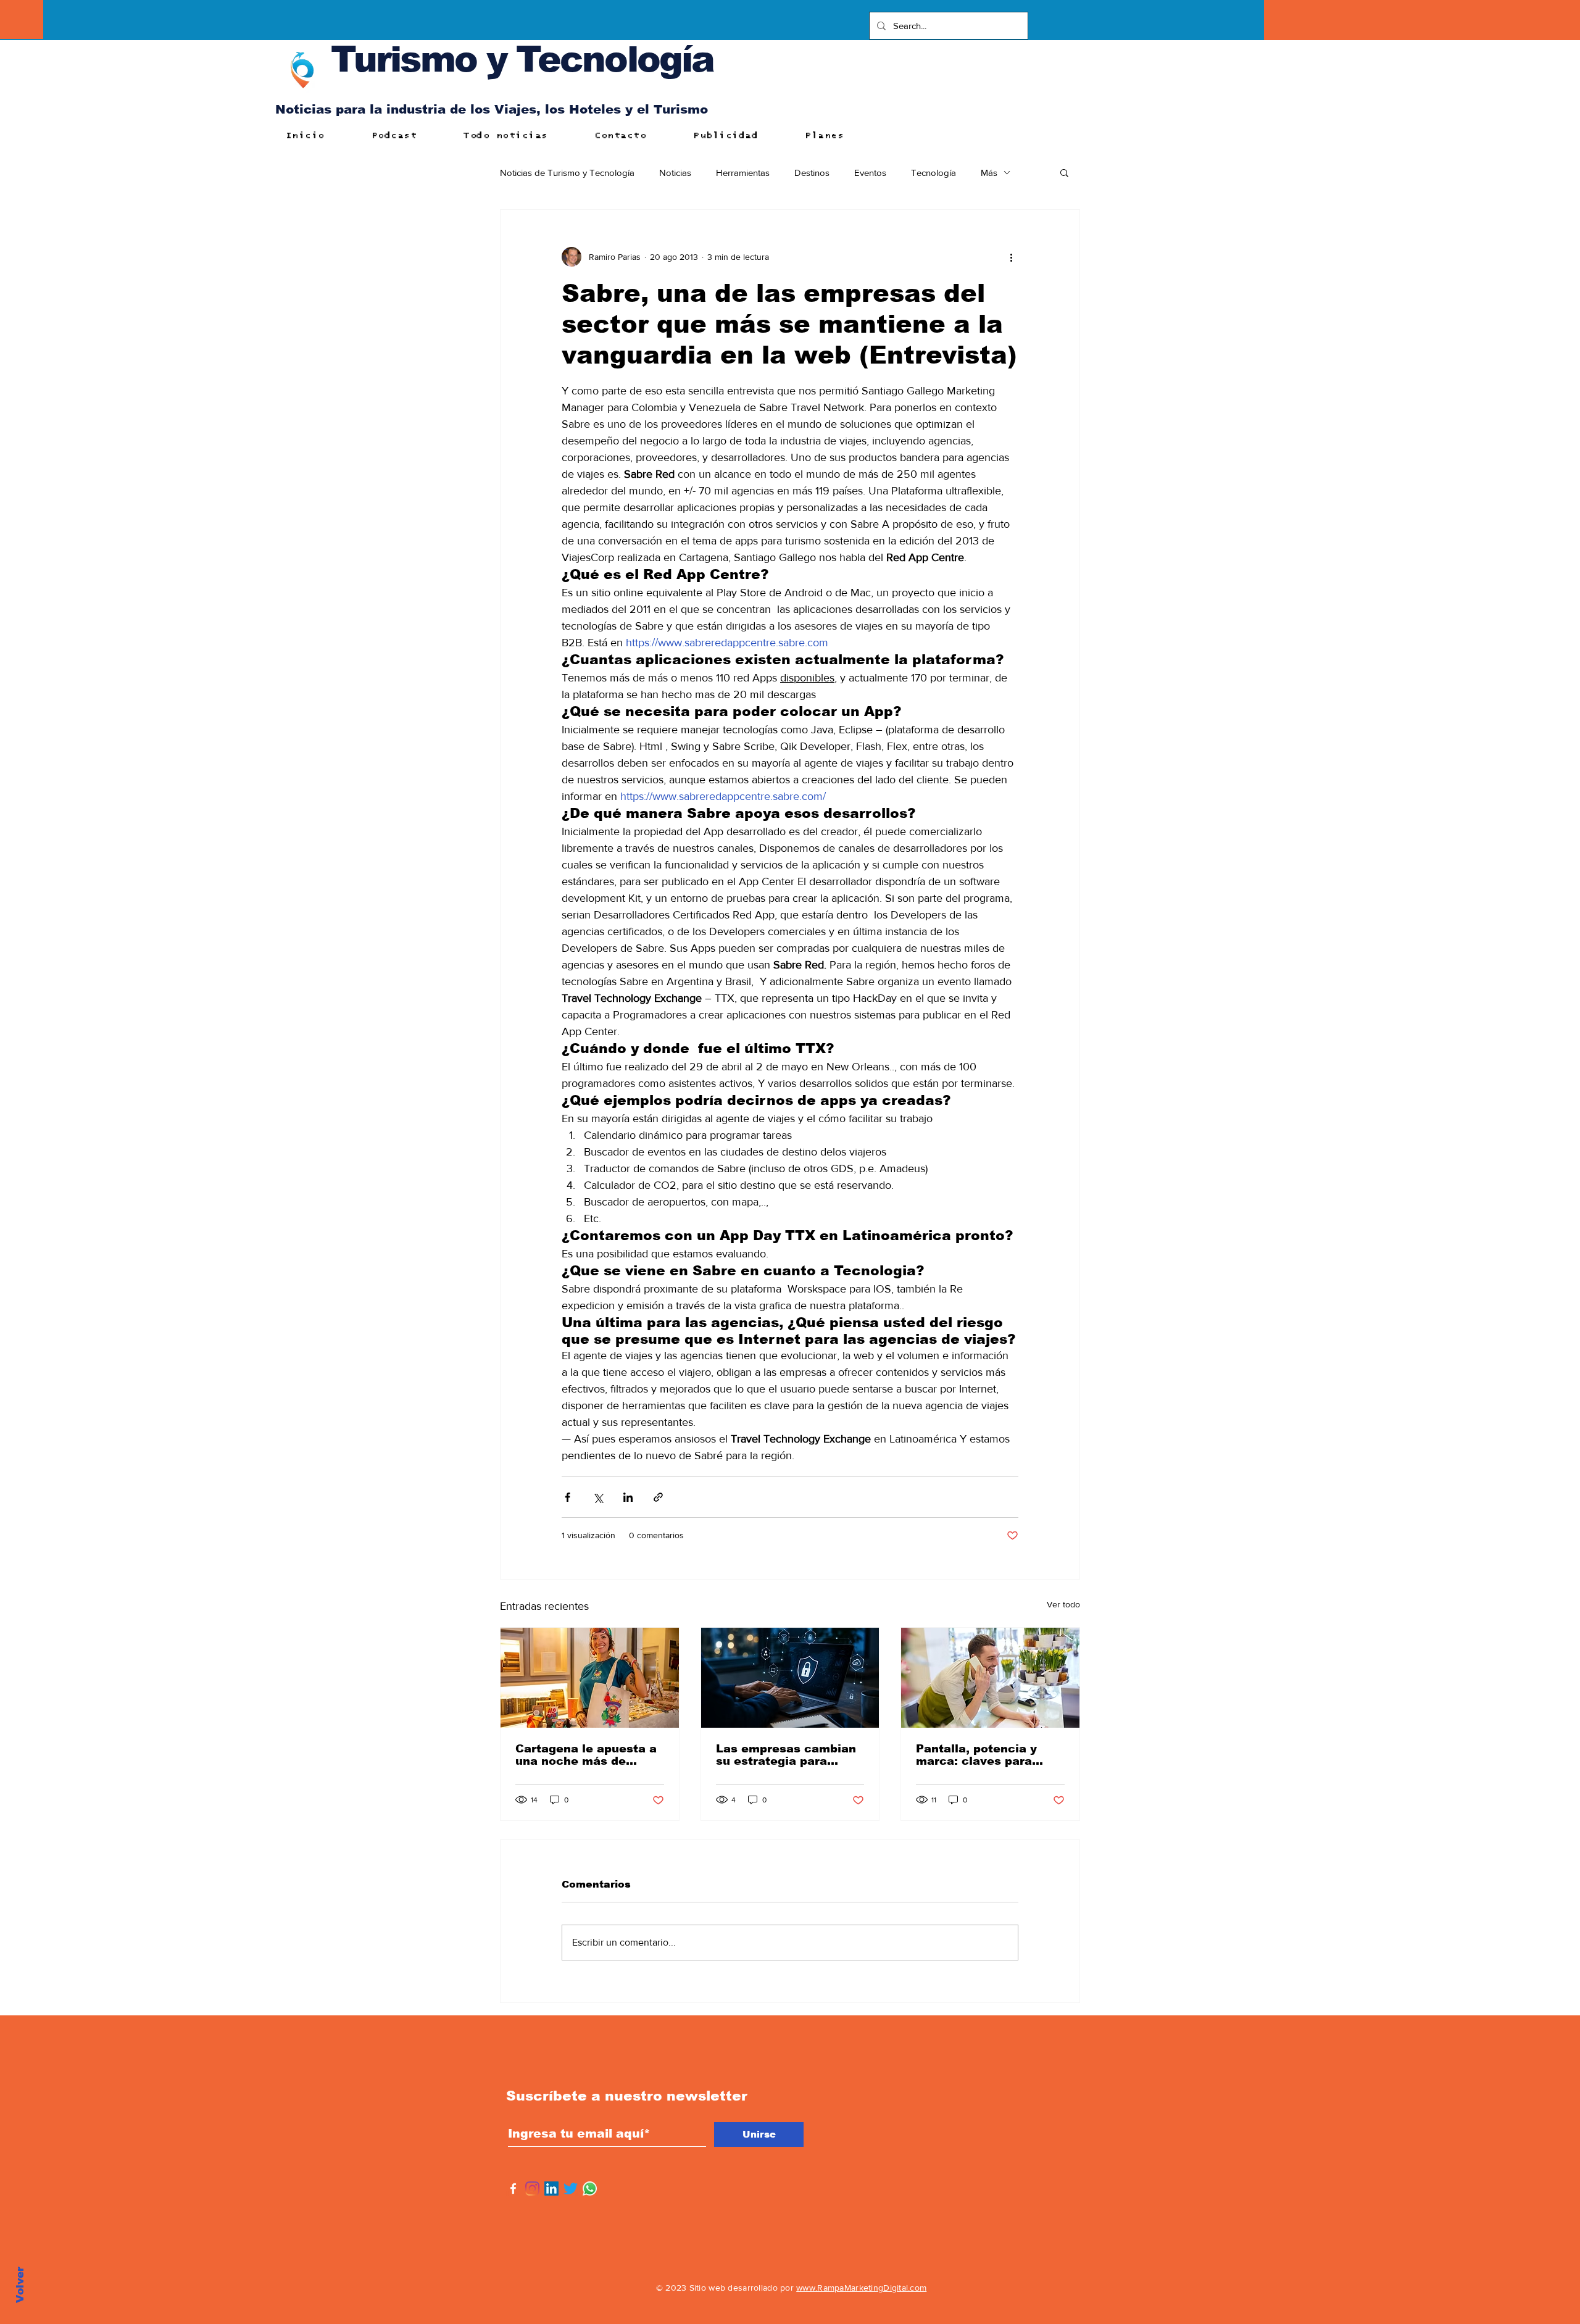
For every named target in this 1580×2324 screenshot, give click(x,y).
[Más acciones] (1011, 257)
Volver (20, 2285)
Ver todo (1063, 1604)
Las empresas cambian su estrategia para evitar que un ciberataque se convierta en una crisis (786, 1755)
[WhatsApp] (590, 2189)
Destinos (812, 173)
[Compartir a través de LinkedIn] (628, 1497)
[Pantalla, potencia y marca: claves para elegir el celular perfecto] (990, 1678)
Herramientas (743, 173)
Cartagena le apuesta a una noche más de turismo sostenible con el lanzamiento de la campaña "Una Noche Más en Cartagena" (586, 1755)
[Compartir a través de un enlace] (658, 1497)
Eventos (870, 173)
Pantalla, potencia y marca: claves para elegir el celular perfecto (976, 1755)
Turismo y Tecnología (522, 59)
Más (989, 173)
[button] (1064, 172)
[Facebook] (513, 2189)
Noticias (675, 173)
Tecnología (933, 173)
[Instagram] (532, 2189)
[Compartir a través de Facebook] (568, 1497)
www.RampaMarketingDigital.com (861, 2288)
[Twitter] (571, 2189)
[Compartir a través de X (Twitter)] (598, 1497)
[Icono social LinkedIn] (551, 2189)
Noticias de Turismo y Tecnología (567, 173)
